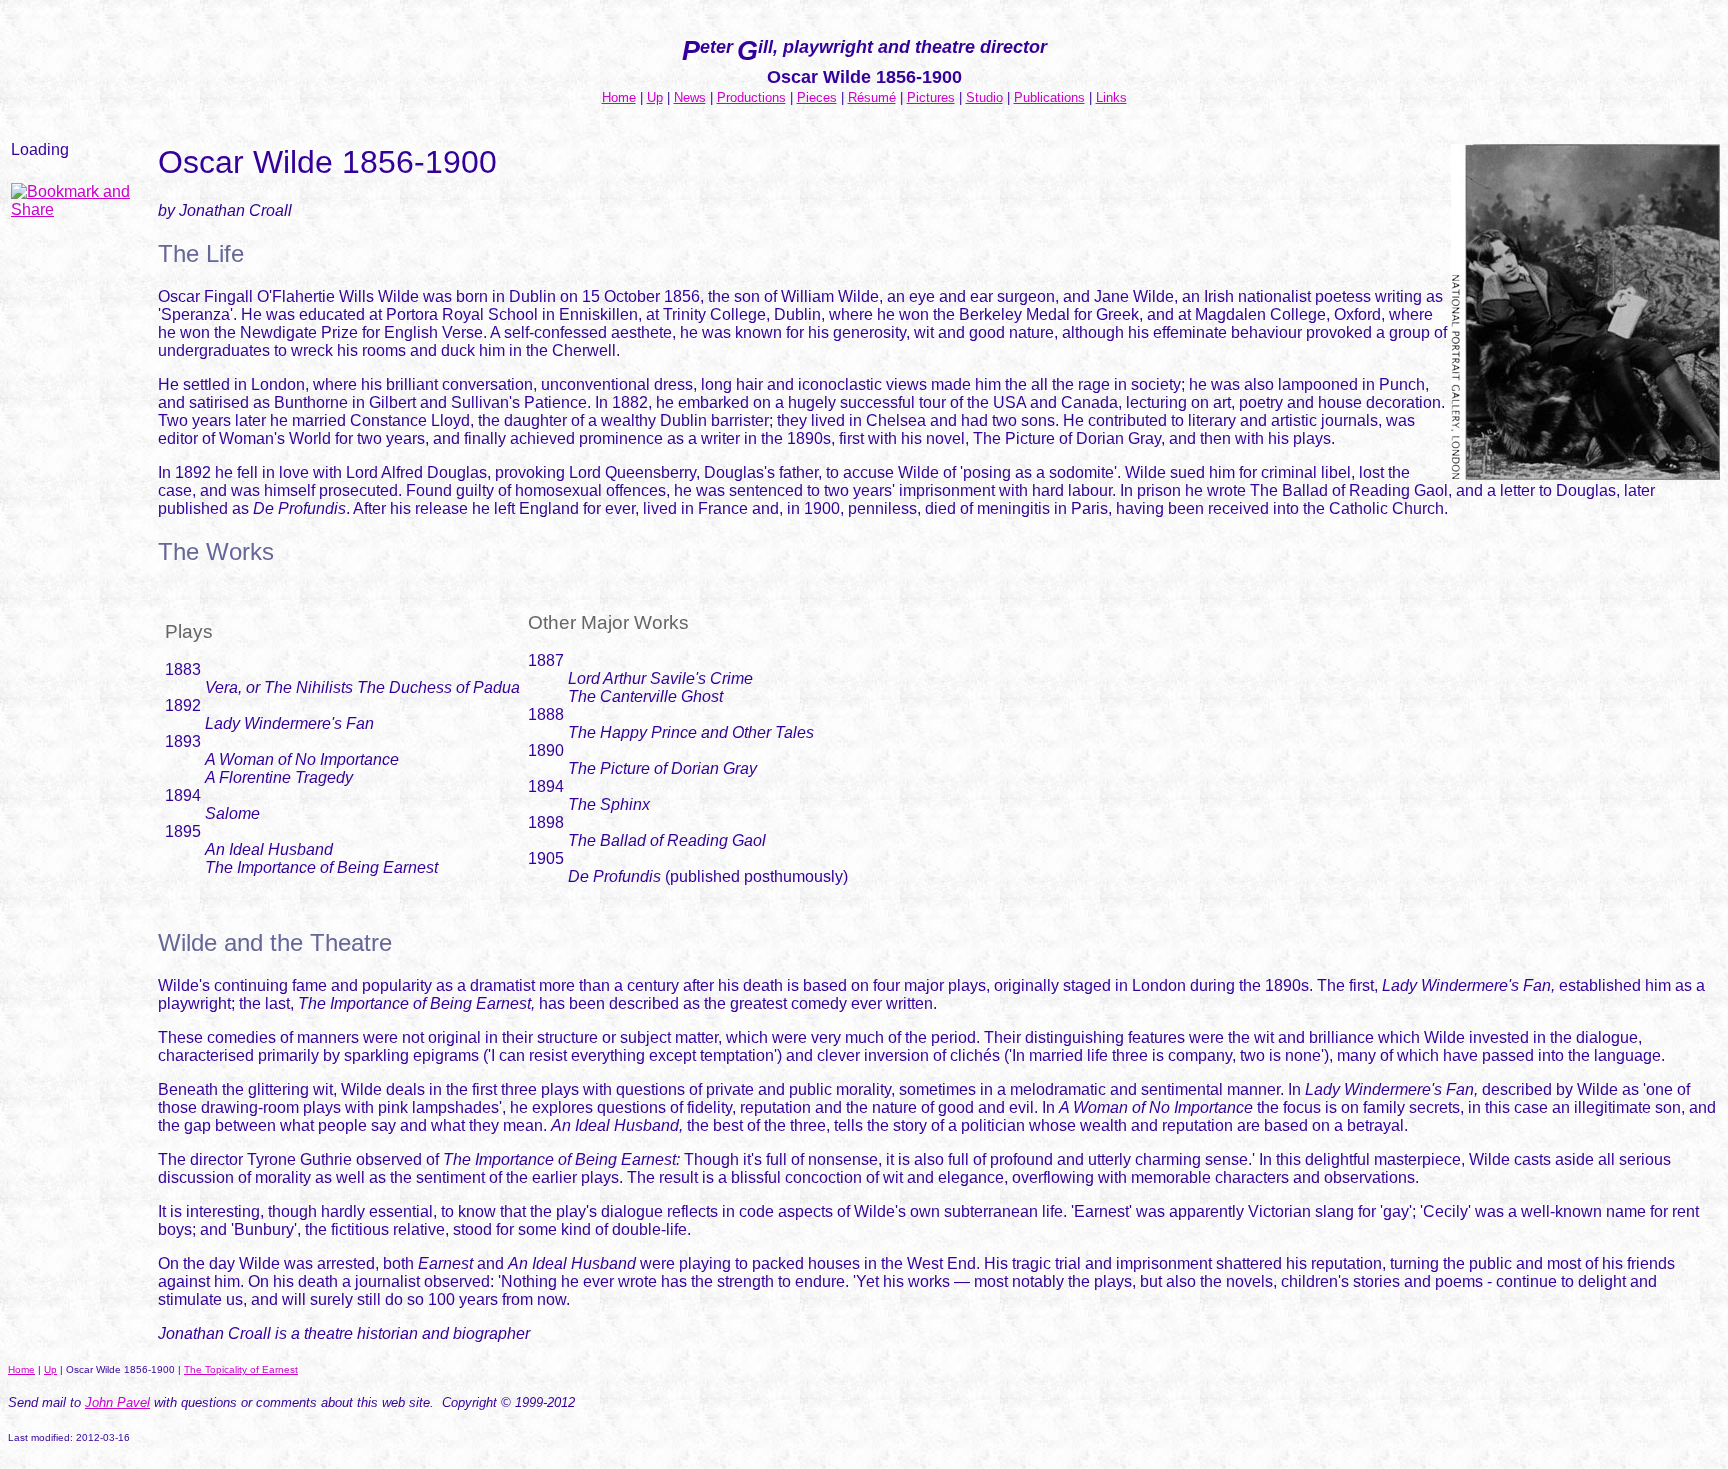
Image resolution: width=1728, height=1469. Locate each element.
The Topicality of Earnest (241, 1369)
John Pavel (117, 1402)
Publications (1049, 97)
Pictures (931, 97)
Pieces (817, 97)
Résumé (872, 97)
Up (655, 97)
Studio (984, 97)
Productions (751, 97)
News (690, 97)
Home (619, 97)
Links (1111, 97)
